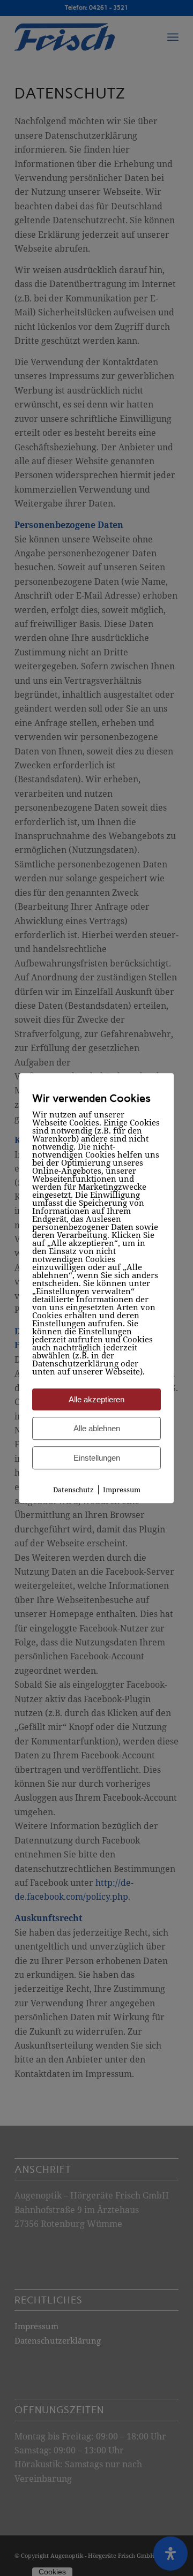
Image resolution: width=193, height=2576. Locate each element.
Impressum (122, 1490)
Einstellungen (97, 1458)
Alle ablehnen (97, 1428)
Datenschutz (73, 1490)
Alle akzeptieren (96, 1399)
